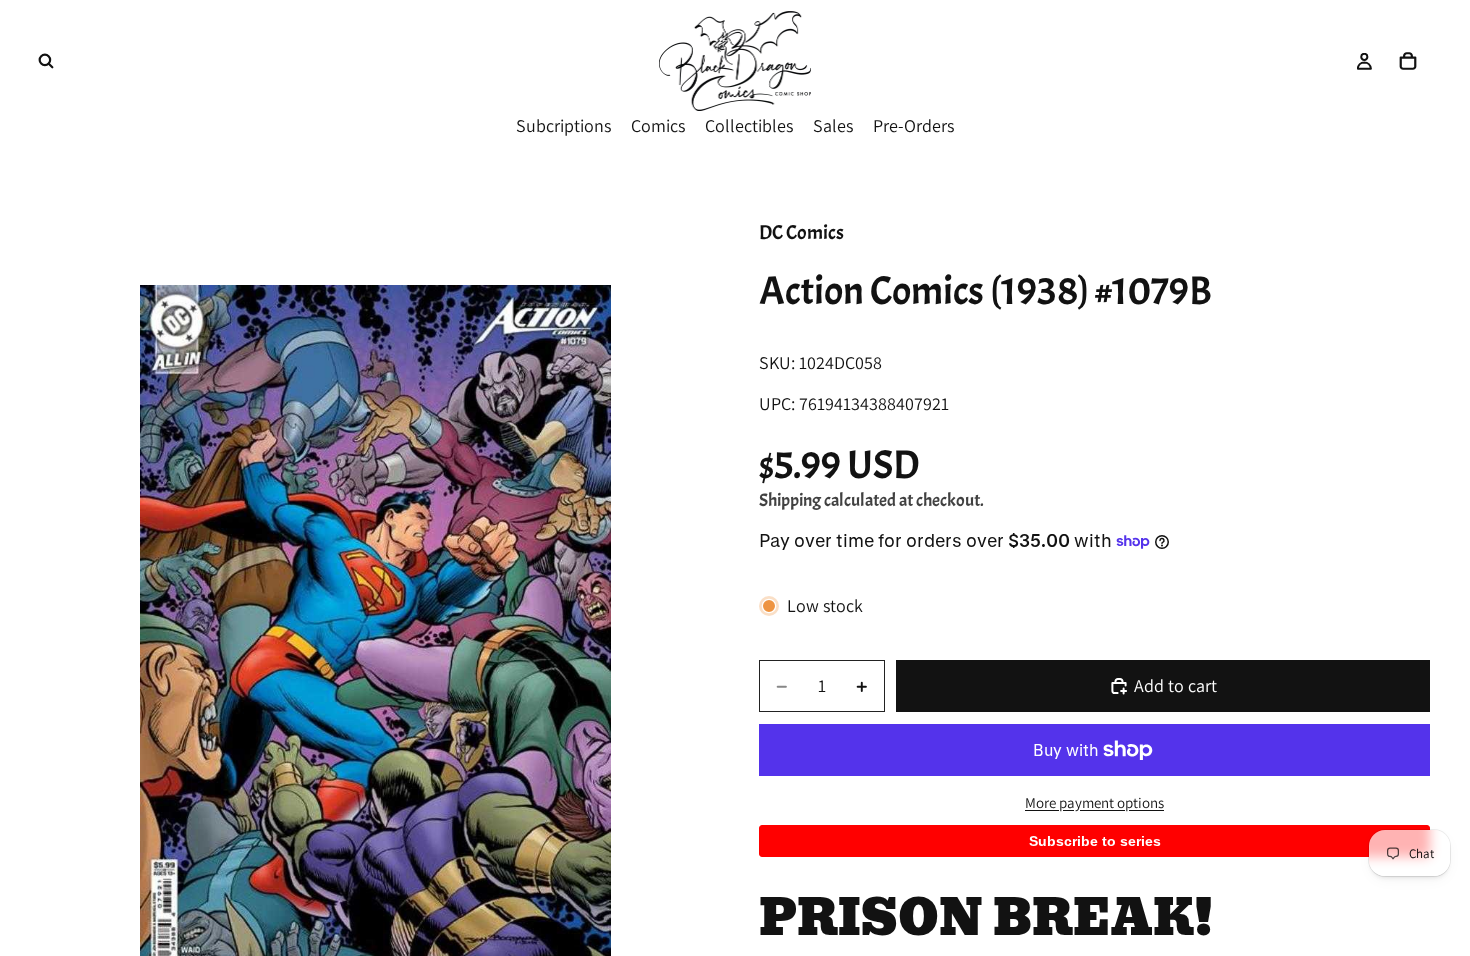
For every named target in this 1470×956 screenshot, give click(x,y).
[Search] (46, 61)
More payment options (1094, 802)
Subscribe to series (1095, 841)
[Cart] (1408, 61)
